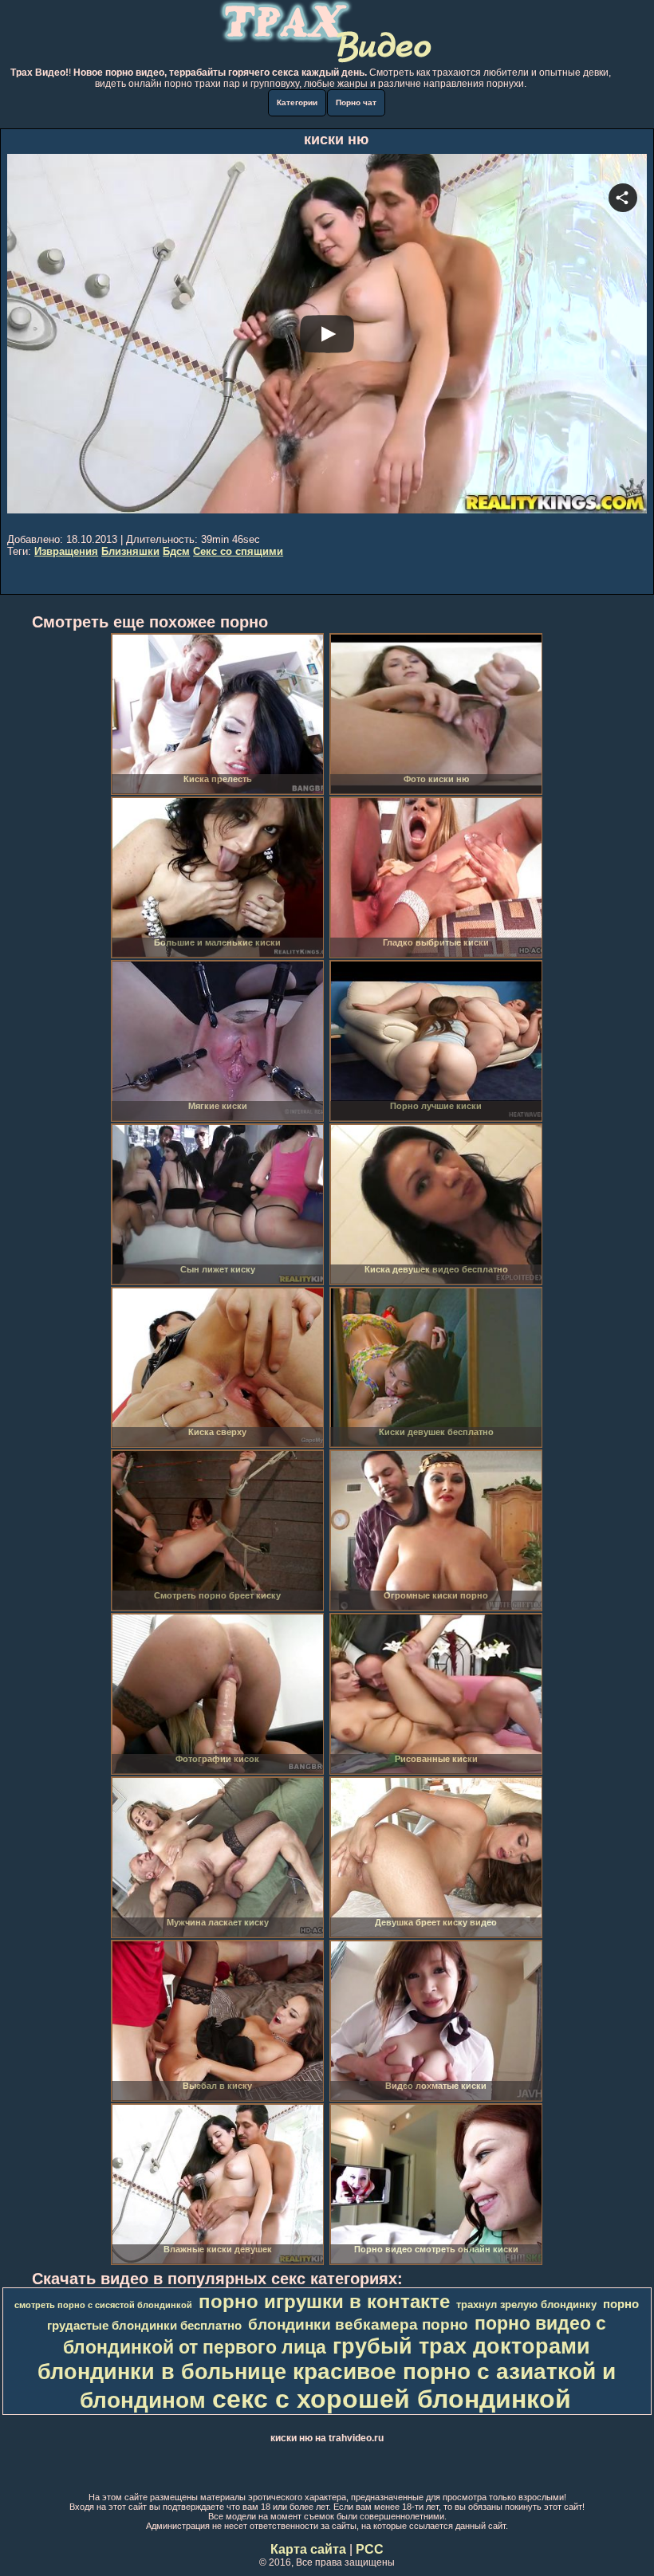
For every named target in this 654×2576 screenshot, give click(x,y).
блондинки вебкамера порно (358, 2324)
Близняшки (130, 551)
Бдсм (176, 551)
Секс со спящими (238, 551)
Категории (297, 102)
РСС (370, 2549)
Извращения (66, 551)
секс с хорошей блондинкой (392, 2399)
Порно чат (356, 102)
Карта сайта (308, 2549)
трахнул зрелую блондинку (526, 2305)
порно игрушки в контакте (324, 2301)
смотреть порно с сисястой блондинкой (103, 2305)
